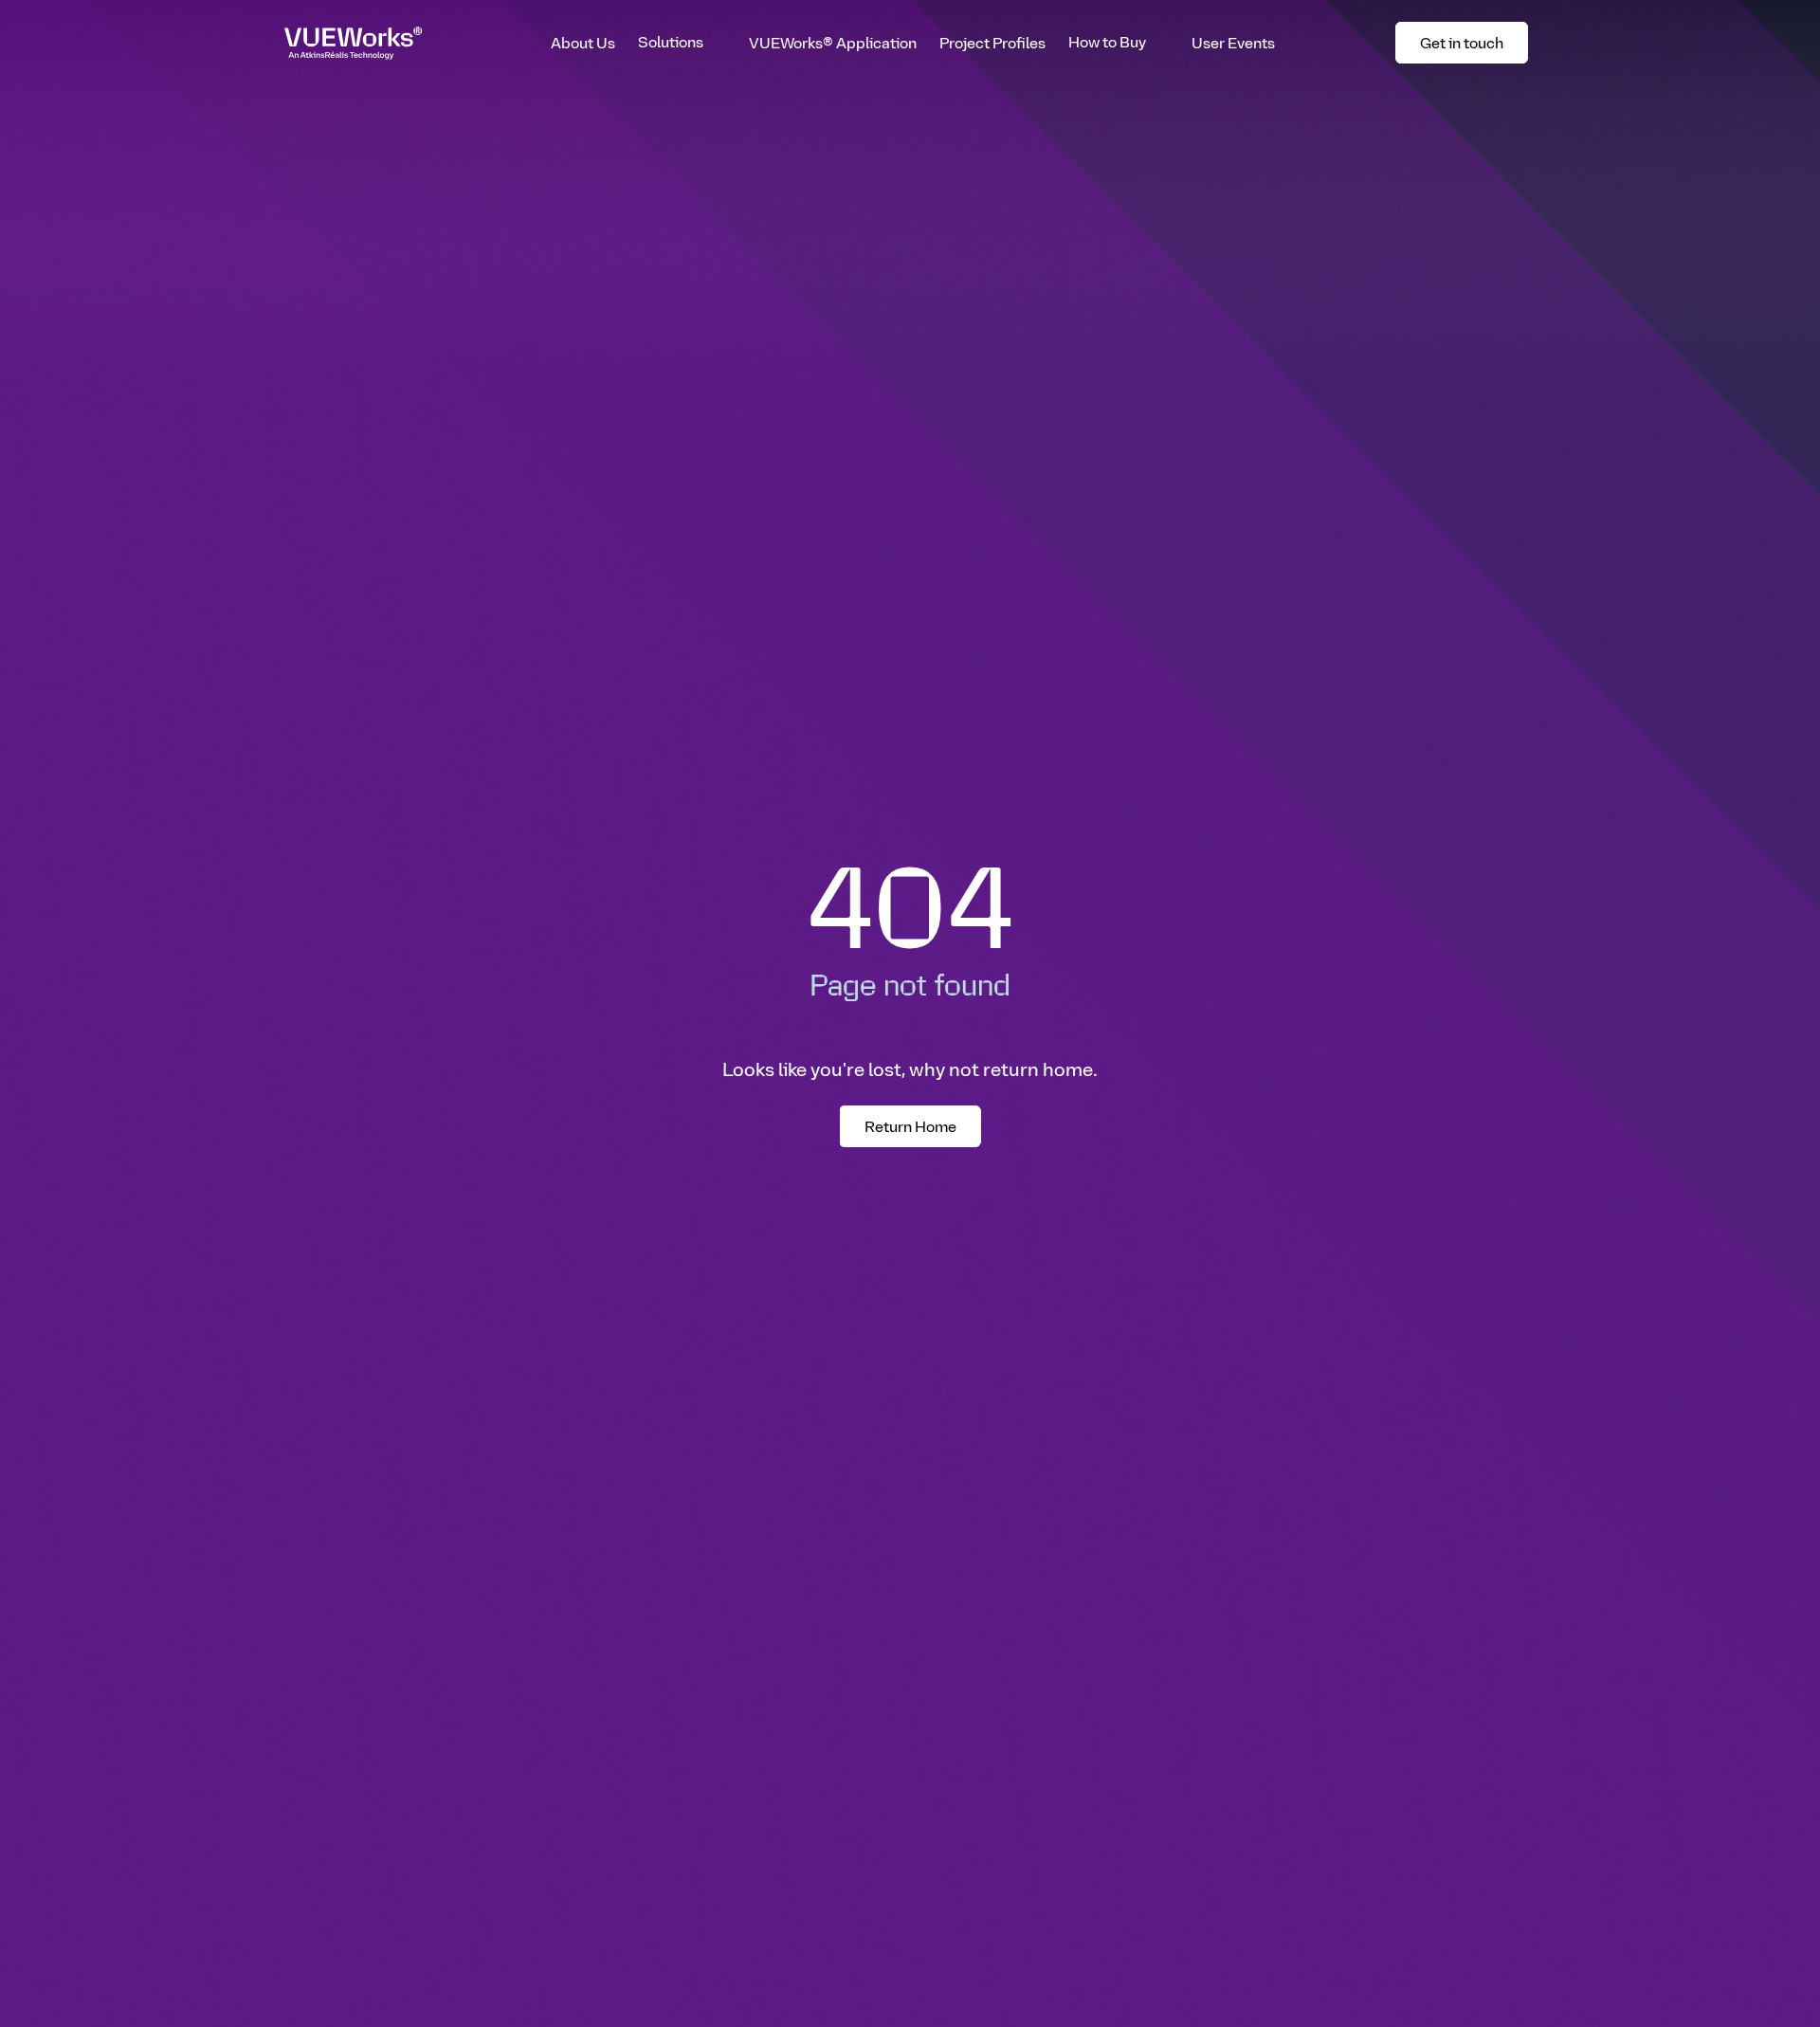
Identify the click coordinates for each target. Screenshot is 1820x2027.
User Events (1233, 42)
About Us (583, 42)
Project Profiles (992, 42)
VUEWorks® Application (833, 42)
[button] (682, 43)
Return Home (910, 1126)
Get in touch (1471, 46)
